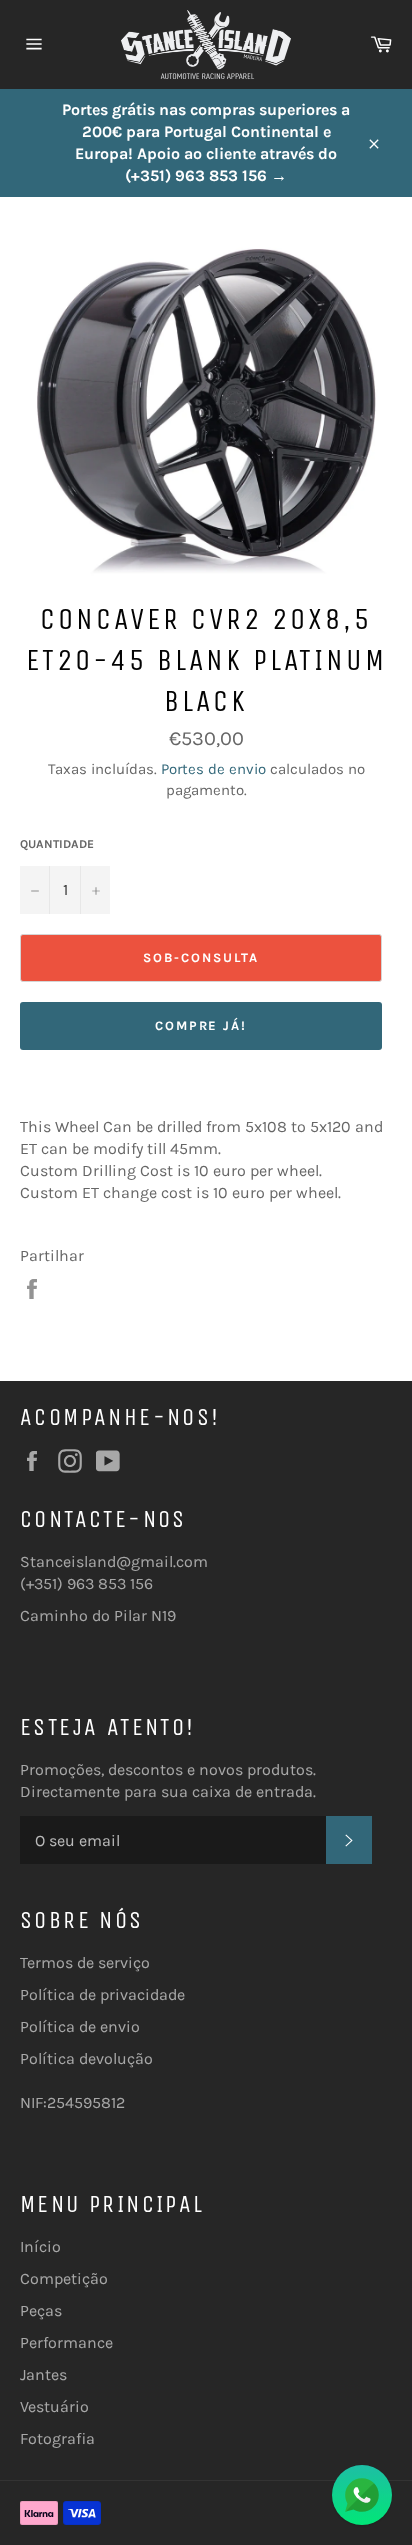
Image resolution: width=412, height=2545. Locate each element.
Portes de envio (213, 769)
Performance (66, 2342)
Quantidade (57, 844)
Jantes (43, 2374)
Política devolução (86, 2058)
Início (40, 2246)
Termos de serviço (85, 1962)
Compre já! (201, 1025)
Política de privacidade (102, 1994)
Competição (64, 2278)
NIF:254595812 (72, 2102)
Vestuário (54, 2406)
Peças (41, 2310)
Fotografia (57, 2438)
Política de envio (80, 2026)
